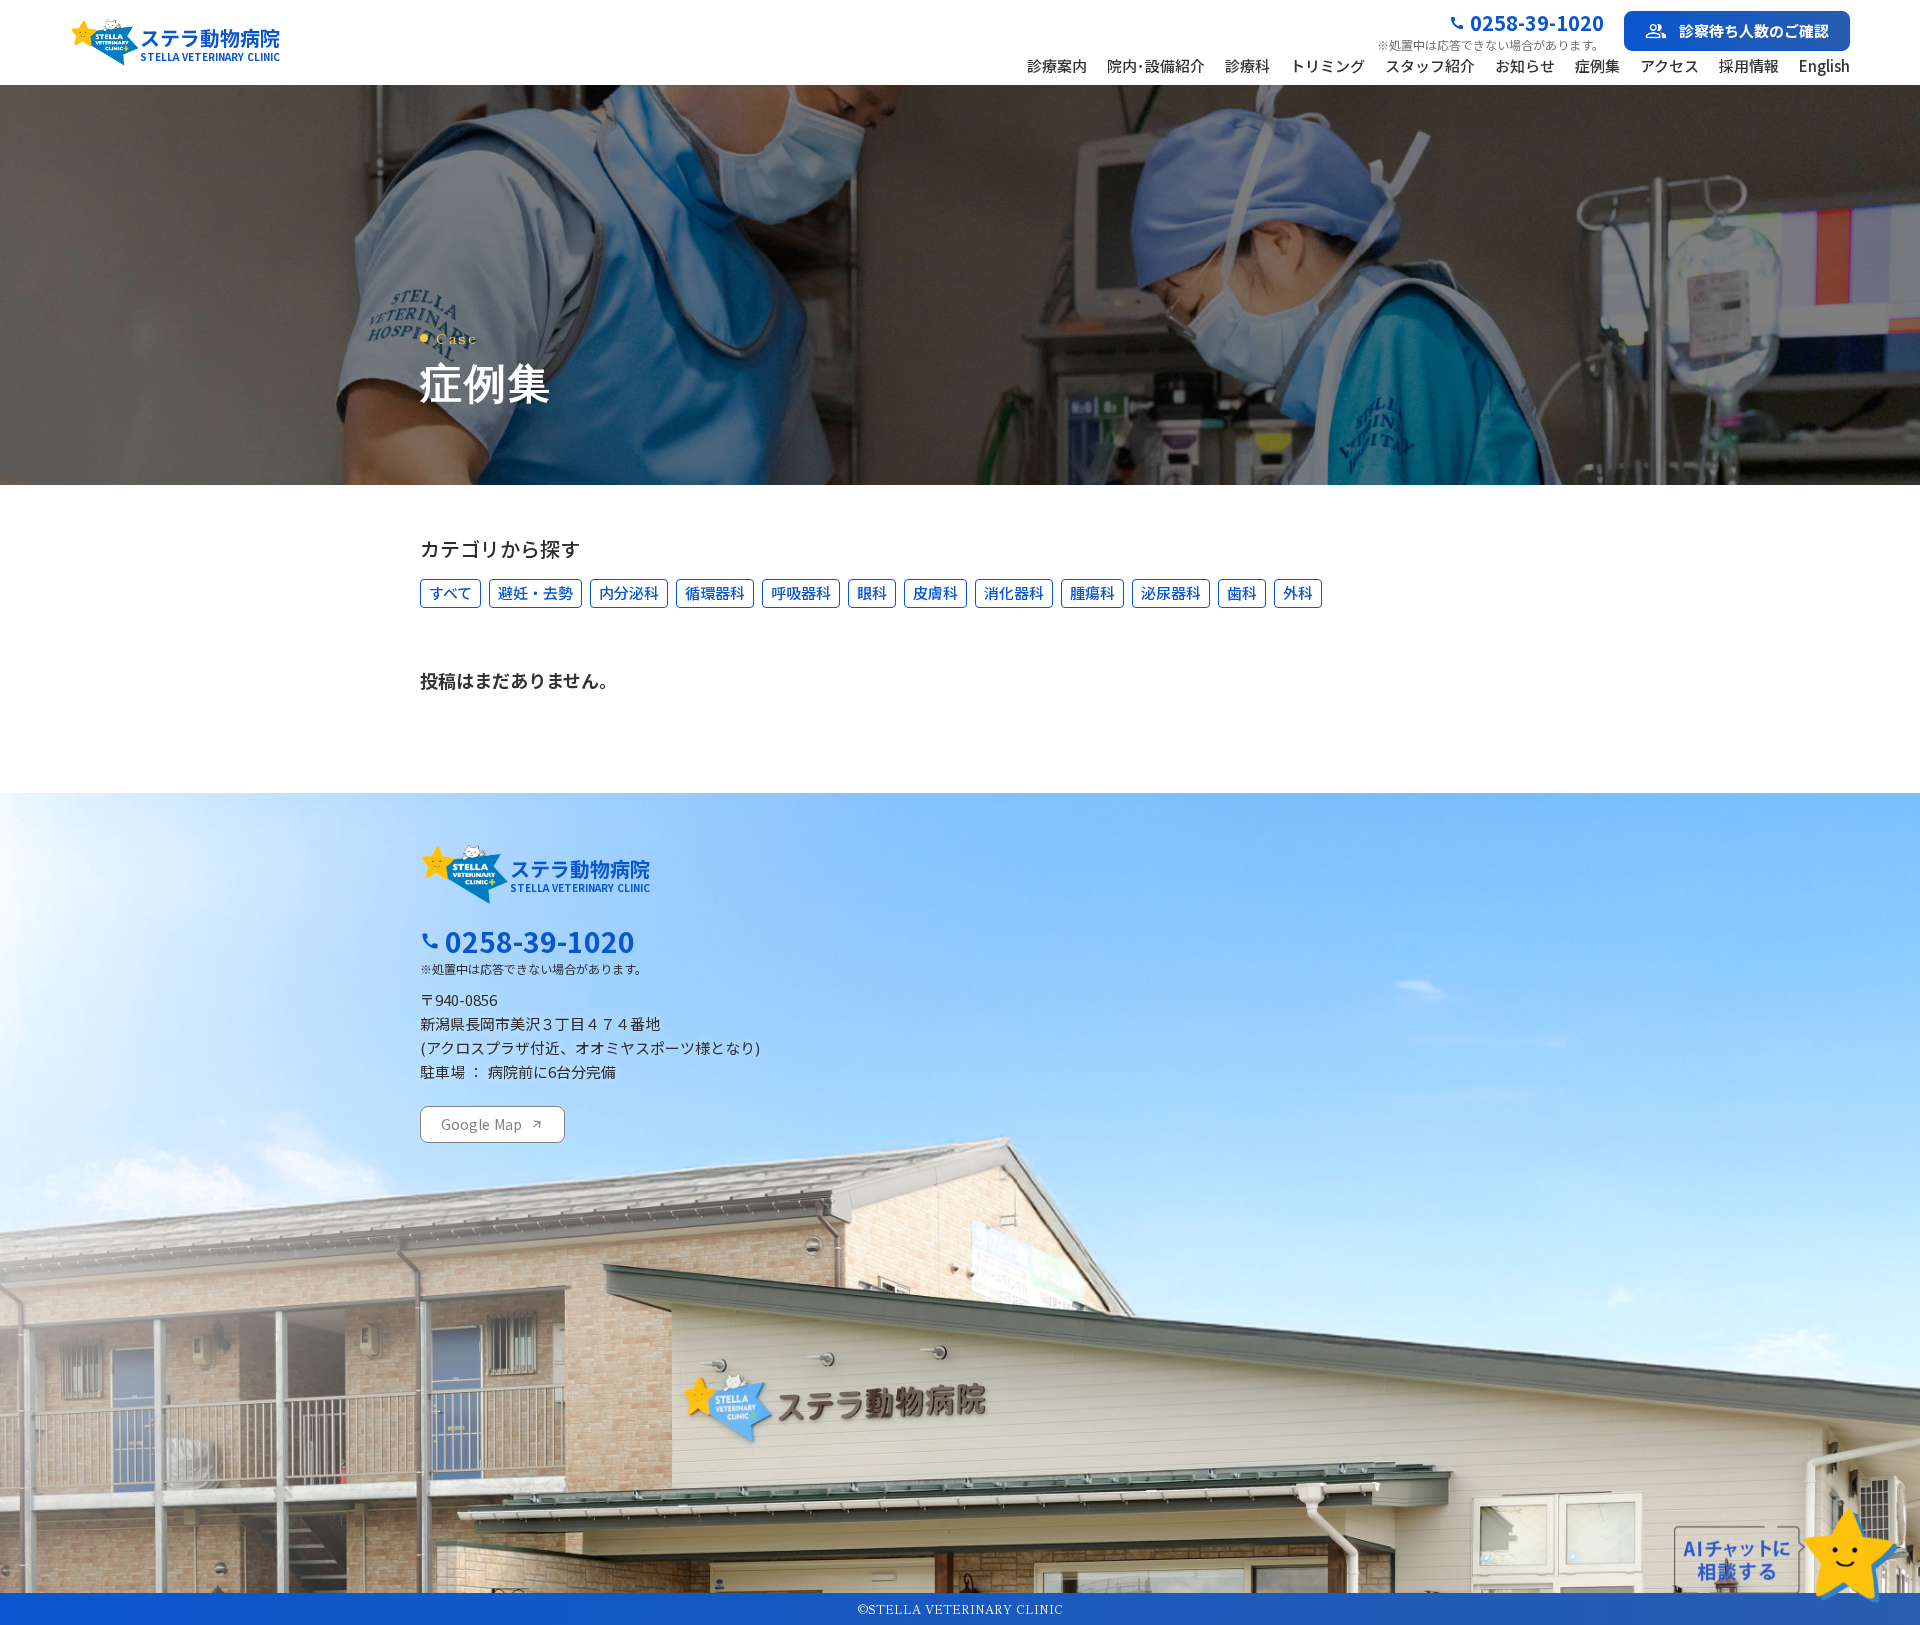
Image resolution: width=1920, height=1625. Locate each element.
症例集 (1597, 65)
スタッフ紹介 (1430, 65)
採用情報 (1749, 65)
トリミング (1327, 65)
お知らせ (1525, 65)
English (1824, 65)
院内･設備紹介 (1156, 65)
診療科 (1247, 65)
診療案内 (1057, 65)
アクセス (1669, 65)
